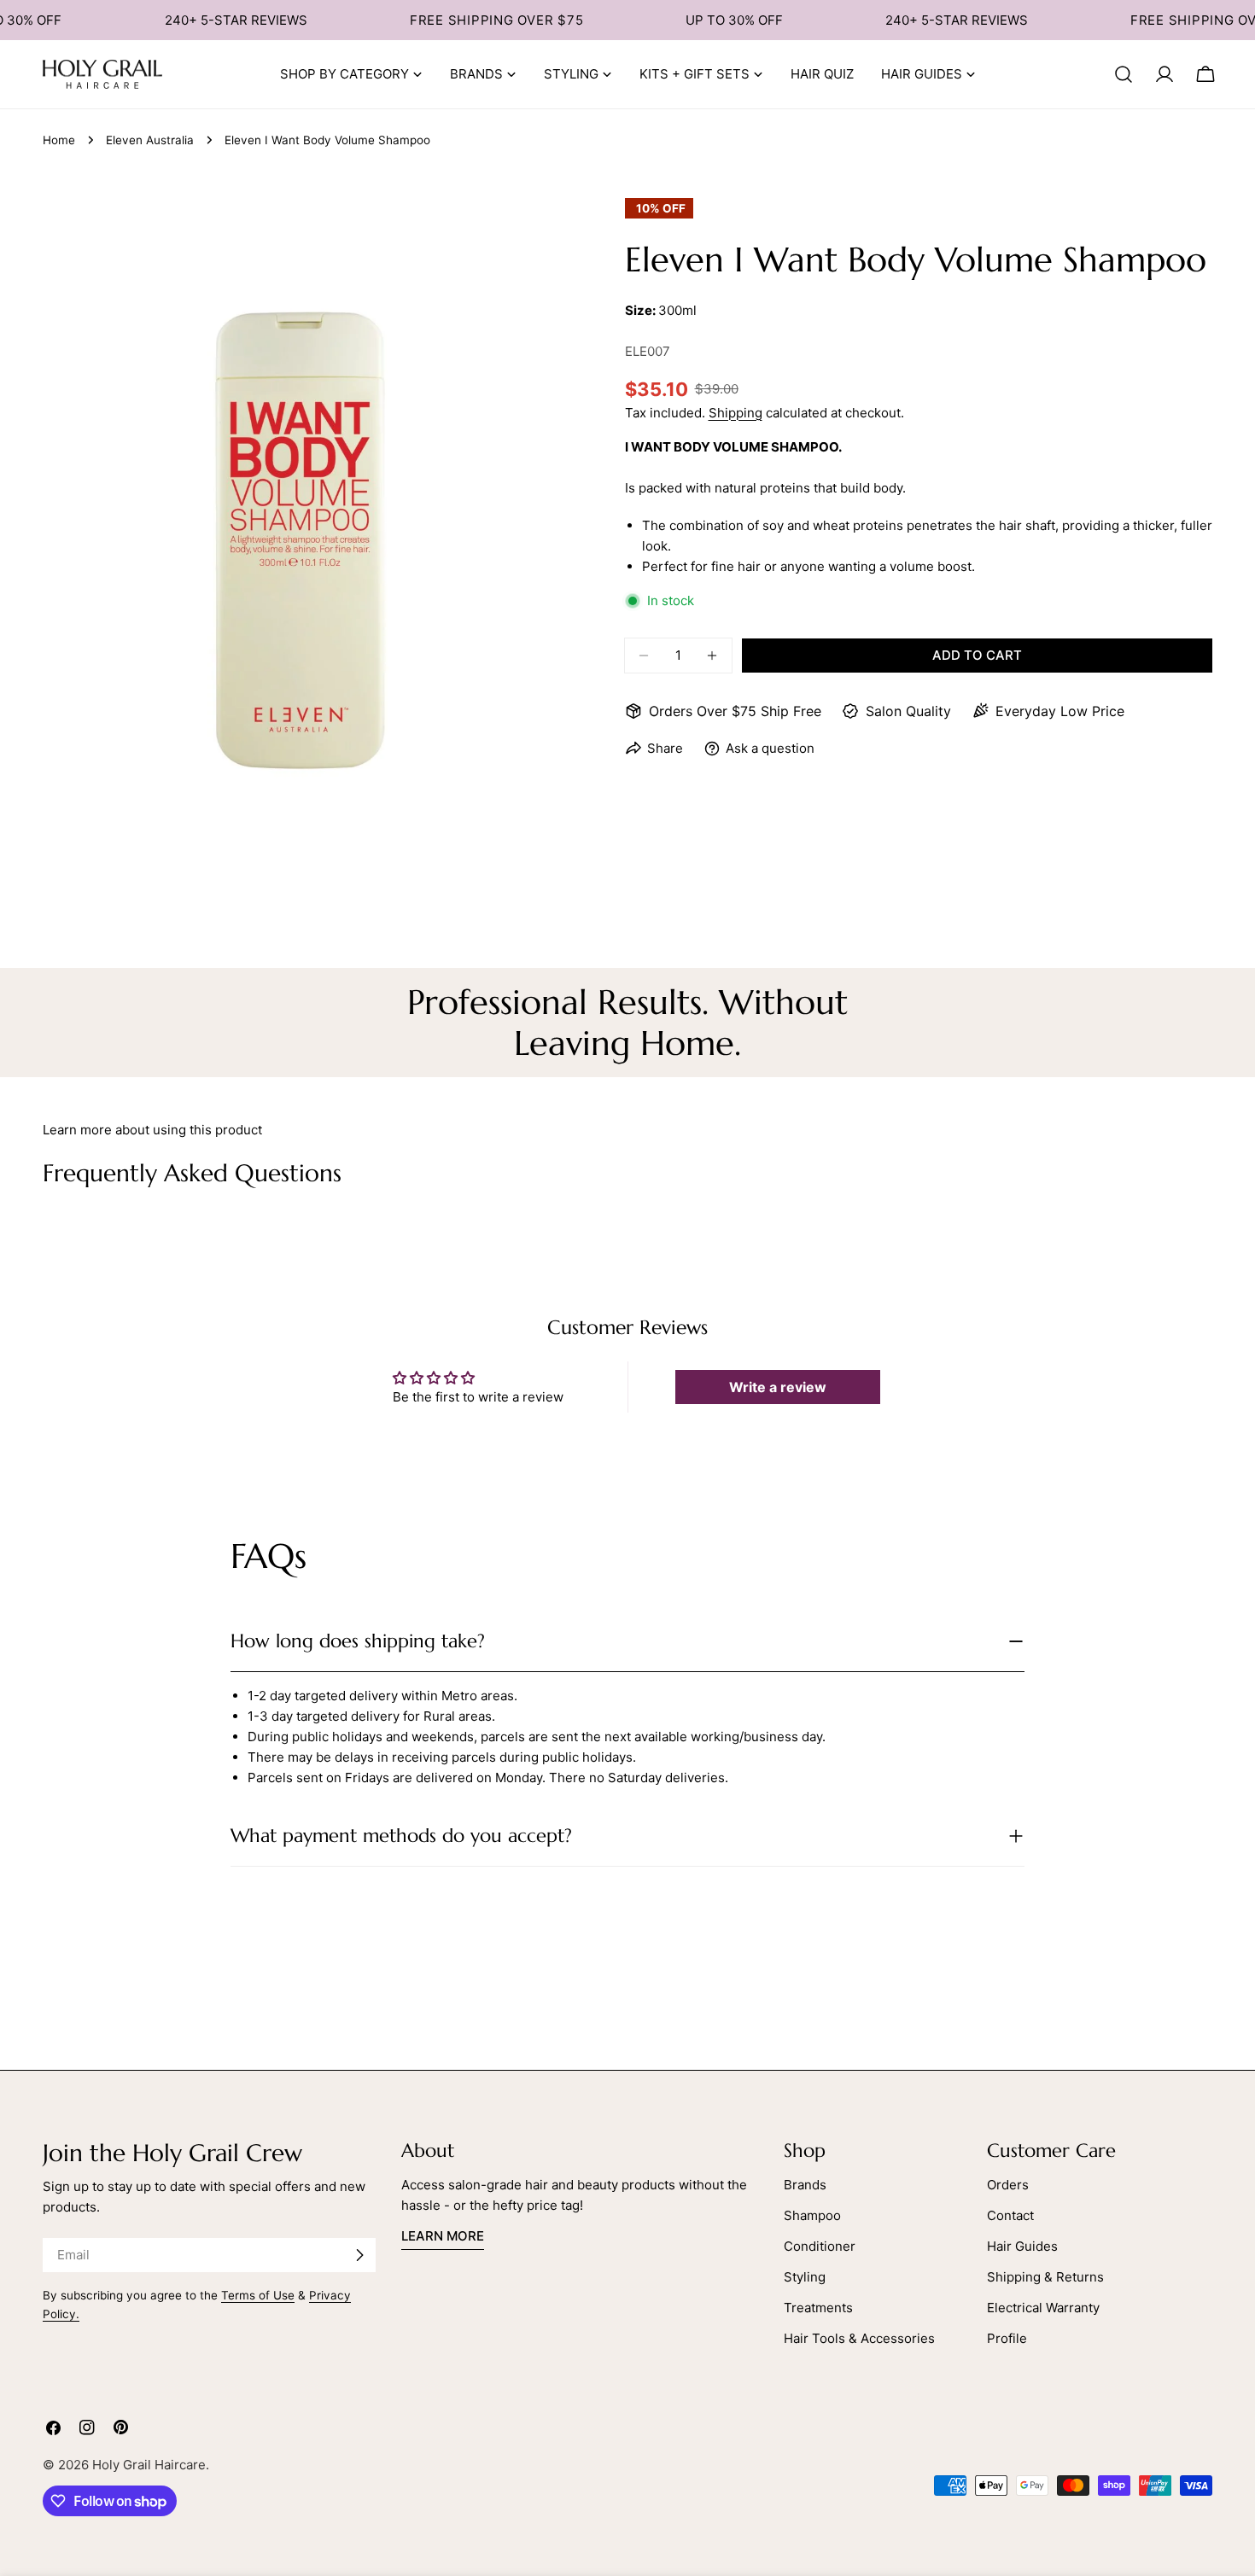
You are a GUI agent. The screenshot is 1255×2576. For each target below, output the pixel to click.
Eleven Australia (150, 140)
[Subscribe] (359, 2255)
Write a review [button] (778, 1387)
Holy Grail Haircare (149, 2465)
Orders (1008, 2185)
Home (59, 140)
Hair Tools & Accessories (859, 2338)
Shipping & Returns (1045, 2277)
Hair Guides (1022, 2246)
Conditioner (820, 2246)
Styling (805, 2277)
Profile (1007, 2338)
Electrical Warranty (1043, 2308)
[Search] (1124, 74)
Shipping (735, 413)
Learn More (443, 2236)
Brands (805, 2185)
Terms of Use (258, 2295)
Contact (1010, 2215)
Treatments (818, 2308)
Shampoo (812, 2215)
